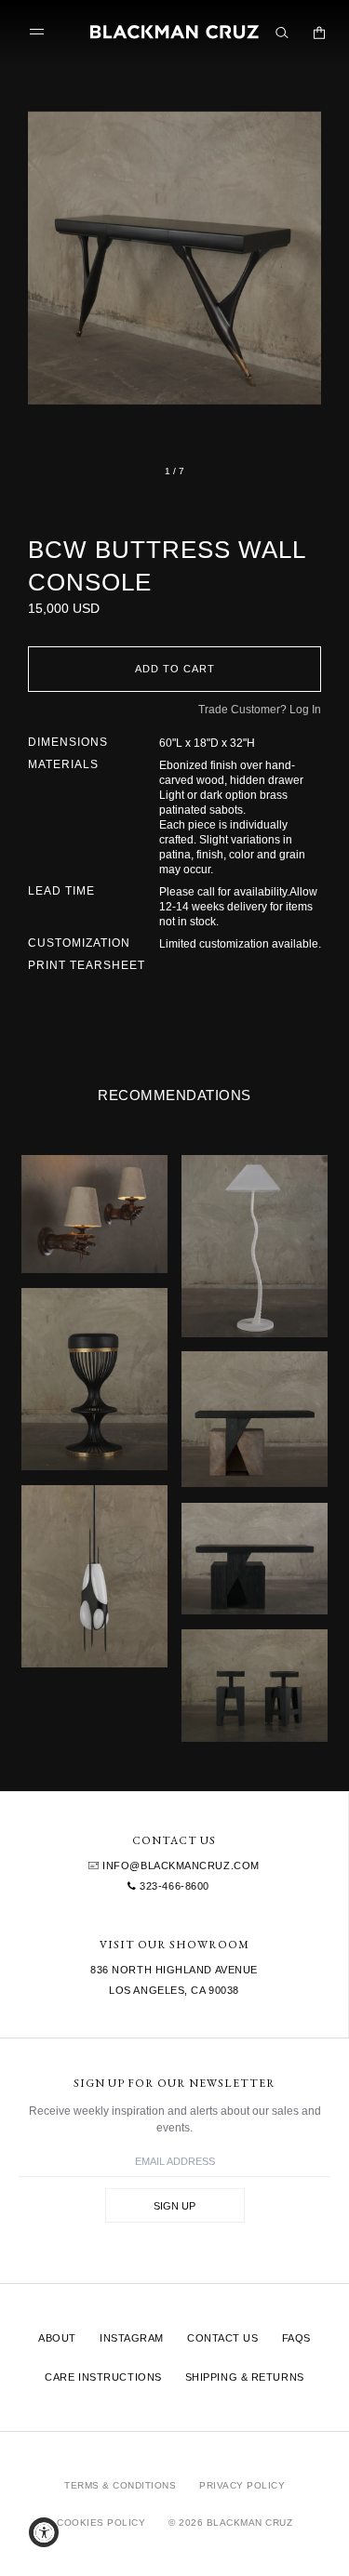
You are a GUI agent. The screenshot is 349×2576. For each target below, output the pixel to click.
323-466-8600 (173, 1886)
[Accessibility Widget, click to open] (44, 2532)
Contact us (223, 2338)
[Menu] (41, 32)
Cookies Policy (101, 2523)
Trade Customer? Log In (260, 710)
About (57, 2338)
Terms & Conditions (120, 2485)
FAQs (296, 2338)
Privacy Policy (242, 2485)
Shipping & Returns (245, 2377)
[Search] (282, 33)
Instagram (132, 2338)
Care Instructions (103, 2377)
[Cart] (319, 33)
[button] (174, 258)
